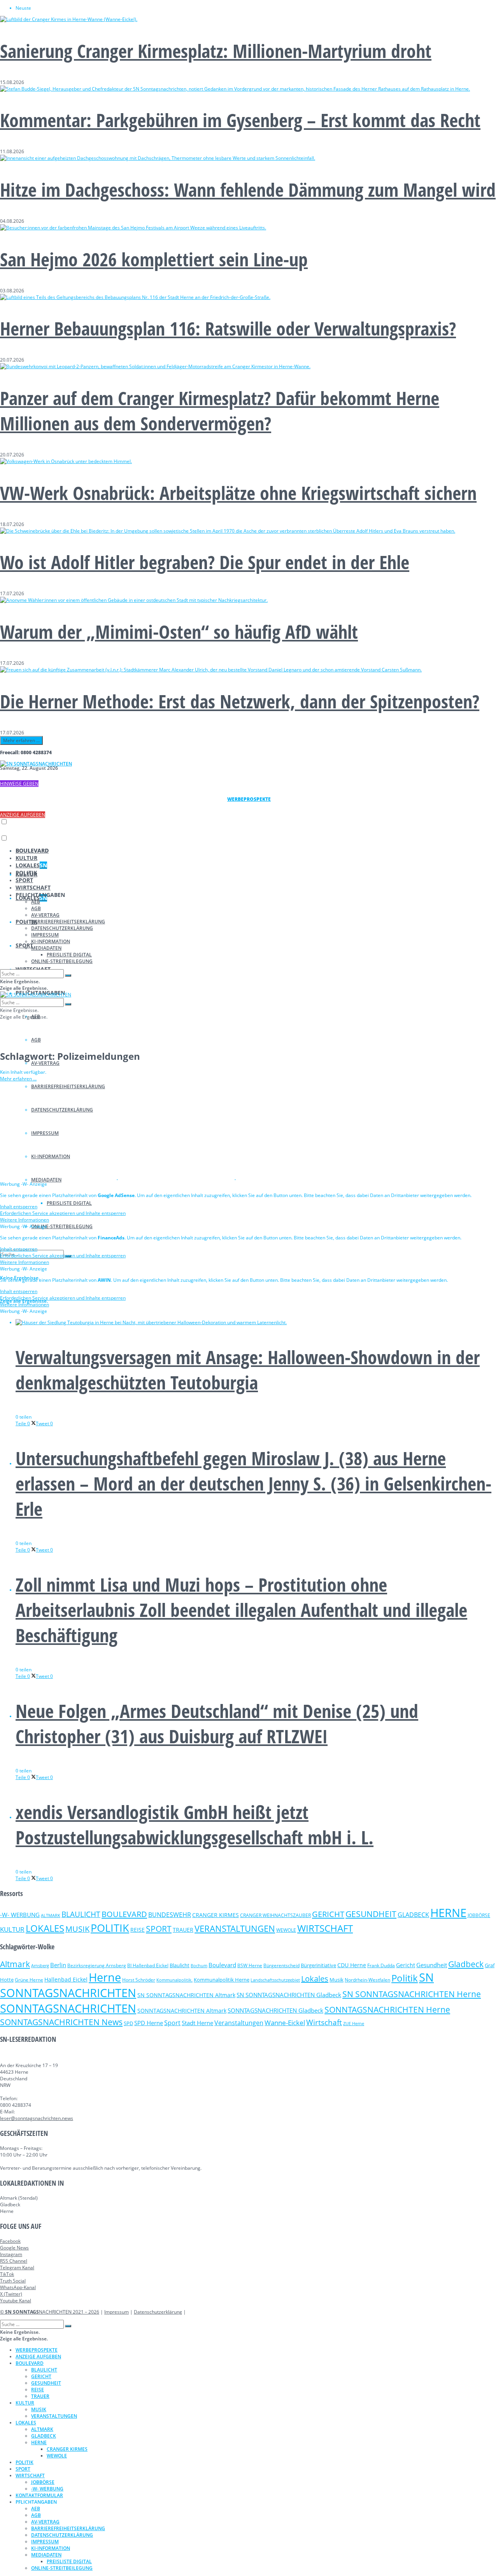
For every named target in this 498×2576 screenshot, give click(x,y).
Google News (14, 2248)
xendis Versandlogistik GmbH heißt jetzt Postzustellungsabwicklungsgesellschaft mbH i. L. (195, 1825)
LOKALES (31, 865)
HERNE (448, 1913)
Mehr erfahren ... (21, 740)
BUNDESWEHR (170, 1915)
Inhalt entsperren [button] (19, 1207)
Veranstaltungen (239, 2023)
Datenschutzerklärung (158, 2312)
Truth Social (13, 2281)
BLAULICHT (81, 1914)
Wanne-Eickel (285, 2023)
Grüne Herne (29, 1980)
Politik (405, 1978)
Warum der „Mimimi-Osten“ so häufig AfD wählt (179, 632)
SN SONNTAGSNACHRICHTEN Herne (412, 1994)
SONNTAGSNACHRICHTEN (68, 2008)
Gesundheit (432, 1965)
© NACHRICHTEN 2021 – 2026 (50, 2312)
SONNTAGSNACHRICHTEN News (61, 2022)
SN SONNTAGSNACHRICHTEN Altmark (186, 1995)
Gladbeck (466, 1964)
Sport (172, 2023)
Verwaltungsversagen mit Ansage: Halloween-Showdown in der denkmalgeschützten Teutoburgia (248, 1370)
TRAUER (183, 1930)
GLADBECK (413, 1915)
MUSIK (77, 1929)
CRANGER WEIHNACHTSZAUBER (275, 1915)
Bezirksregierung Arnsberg (97, 1965)
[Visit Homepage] (36, 764)
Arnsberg (40, 1966)
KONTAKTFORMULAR (39, 2495)
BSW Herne (250, 1965)
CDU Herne (352, 1965)
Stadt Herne (197, 2023)
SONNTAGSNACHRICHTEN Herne (387, 2010)
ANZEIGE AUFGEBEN (23, 815)
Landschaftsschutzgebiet (275, 1980)
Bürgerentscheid (281, 1965)
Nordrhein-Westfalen (367, 1980)
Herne (105, 1977)
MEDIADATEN (46, 948)
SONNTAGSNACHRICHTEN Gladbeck (275, 2010)
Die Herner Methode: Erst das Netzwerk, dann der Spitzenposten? (240, 701)
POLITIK (26, 873)
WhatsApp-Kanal (18, 2287)
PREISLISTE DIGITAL (69, 1203)
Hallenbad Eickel (66, 1979)
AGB (36, 1040)
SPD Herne (149, 2023)
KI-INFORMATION (51, 941)
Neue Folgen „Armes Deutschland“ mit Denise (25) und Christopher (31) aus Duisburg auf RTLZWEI (217, 1723)
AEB (36, 902)
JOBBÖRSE (479, 1915)
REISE (138, 1930)
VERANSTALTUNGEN (235, 1929)
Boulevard (222, 1965)
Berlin (58, 1965)
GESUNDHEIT (371, 1914)
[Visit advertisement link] (59, 1177)
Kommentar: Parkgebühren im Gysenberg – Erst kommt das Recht (240, 120)
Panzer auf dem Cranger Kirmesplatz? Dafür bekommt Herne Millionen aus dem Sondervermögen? (220, 411)
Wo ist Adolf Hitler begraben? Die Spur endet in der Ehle (205, 562)
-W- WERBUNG (20, 1915)
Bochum (199, 1965)
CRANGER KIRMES (216, 1915)
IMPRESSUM (45, 935)
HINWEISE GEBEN (19, 784)
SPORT (24, 945)
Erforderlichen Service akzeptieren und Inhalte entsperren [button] (63, 1213)
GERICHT (328, 1914)
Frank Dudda (381, 1965)
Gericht (406, 1965)
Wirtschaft (324, 2022)
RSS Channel (14, 2261)
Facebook (10, 2241)
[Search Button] (68, 975)
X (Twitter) (11, 2294)
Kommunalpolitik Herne (222, 1980)
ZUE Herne (354, 2024)
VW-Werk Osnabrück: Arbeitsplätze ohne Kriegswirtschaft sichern (238, 493)
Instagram (11, 2254)
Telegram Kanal (17, 2268)
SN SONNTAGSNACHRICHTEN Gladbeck (289, 1995)
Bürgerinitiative (318, 1965)
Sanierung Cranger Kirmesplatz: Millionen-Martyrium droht (216, 51)
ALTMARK (51, 1915)
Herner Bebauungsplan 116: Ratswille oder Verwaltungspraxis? (228, 328)
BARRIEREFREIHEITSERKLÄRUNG (68, 922)
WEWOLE (286, 1930)
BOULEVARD (32, 850)
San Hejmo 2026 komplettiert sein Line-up (154, 259)
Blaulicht (180, 1965)
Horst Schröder (139, 1980)
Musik (337, 1980)
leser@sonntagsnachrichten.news (37, 2118)
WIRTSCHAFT (33, 887)
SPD (128, 2023)
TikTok (7, 2274)
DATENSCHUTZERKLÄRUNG (62, 928)
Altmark (15, 1964)
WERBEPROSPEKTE (37, 2350)
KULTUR (26, 858)
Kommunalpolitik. (174, 1980)
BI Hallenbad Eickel (148, 1965)
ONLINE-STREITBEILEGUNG (62, 1226)
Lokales (315, 1979)
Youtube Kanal (16, 2301)
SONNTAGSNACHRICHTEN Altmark (182, 2011)
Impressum (117, 2312)
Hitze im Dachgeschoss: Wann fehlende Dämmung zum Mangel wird (248, 190)
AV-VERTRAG (45, 1063)
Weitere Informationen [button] (25, 1220)
